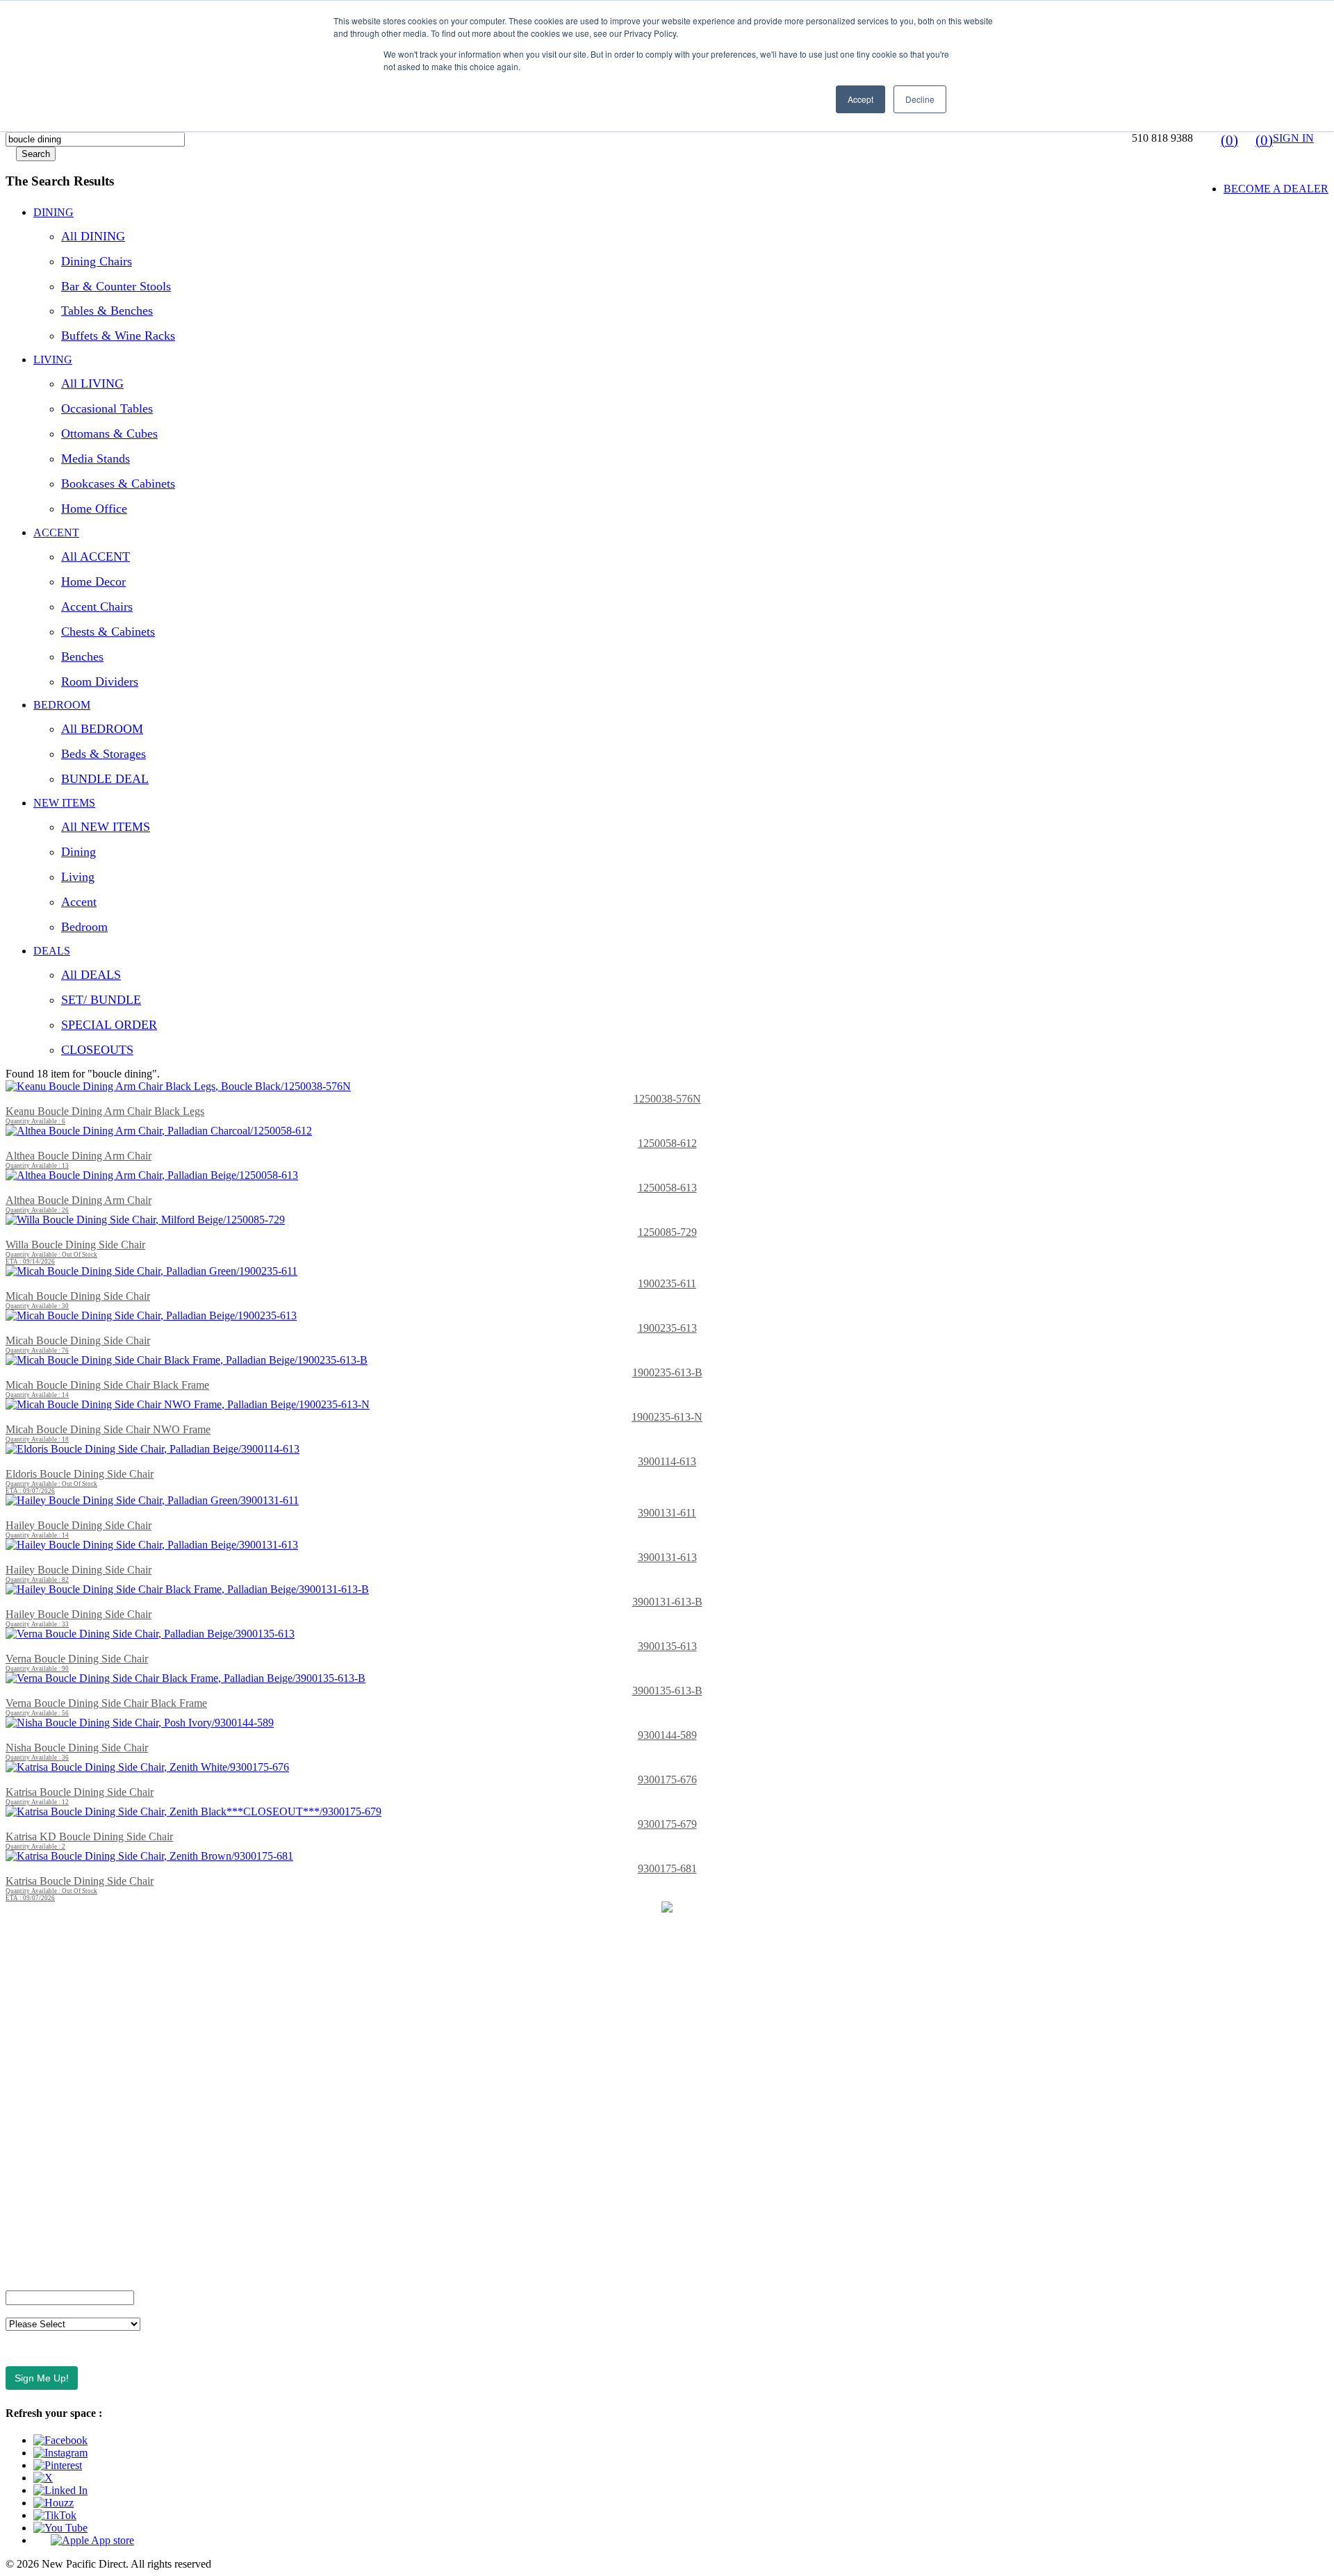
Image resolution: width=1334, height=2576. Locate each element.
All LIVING (92, 383)
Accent (79, 902)
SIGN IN (1293, 138)
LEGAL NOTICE (46, 2189)
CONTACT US (41, 1953)
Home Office (94, 509)
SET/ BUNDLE (101, 1000)
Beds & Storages (104, 754)
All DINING (93, 236)
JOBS (19, 2071)
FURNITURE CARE (54, 2260)
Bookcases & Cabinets (118, 484)
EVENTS (27, 2024)
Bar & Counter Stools (116, 286)
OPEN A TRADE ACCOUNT (75, 2000)
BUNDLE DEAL (105, 779)
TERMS (24, 2119)
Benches (82, 657)
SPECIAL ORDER (109, 1025)
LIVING (53, 360)
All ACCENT (96, 556)
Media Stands (96, 459)
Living (78, 877)
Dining (79, 852)
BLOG (21, 2048)
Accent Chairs (97, 606)
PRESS (22, 2095)
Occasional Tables (107, 408)
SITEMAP (30, 2237)
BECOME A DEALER (1276, 189)
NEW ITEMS (64, 803)
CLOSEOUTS (97, 1050)
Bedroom (84, 927)
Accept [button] (860, 99)
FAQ (17, 1977)
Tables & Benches (107, 311)
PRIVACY (30, 2166)
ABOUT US (34, 1930)
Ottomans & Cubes (109, 434)
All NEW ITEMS (106, 827)
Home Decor (93, 581)
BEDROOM (62, 705)
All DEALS (91, 975)
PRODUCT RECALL (56, 2213)
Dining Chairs (97, 261)
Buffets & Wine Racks (118, 336)
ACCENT (56, 532)
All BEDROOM (102, 729)
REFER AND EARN (54, 2142)
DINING (53, 212)
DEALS (52, 951)
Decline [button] (920, 99)
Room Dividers (100, 682)
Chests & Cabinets (108, 631)
